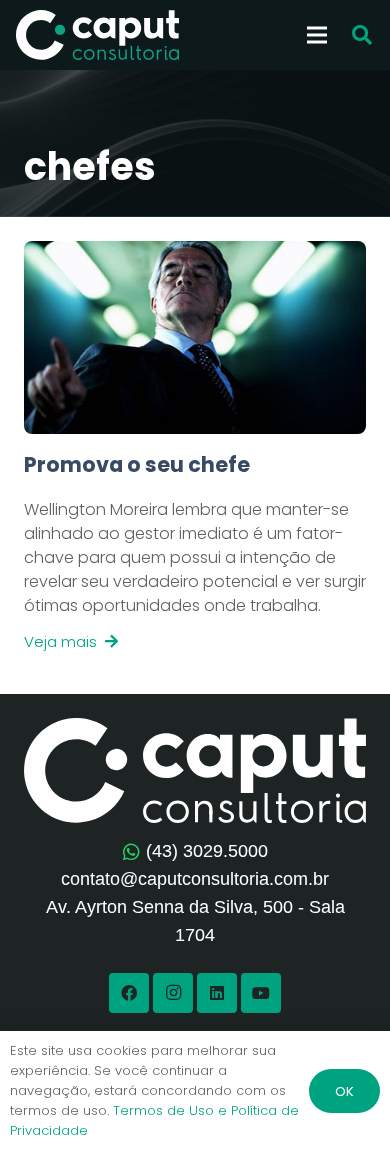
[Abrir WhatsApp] (340, 1100)
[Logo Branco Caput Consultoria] (97, 35)
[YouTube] (261, 993)
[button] (362, 35)
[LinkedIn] (217, 993)
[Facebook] (129, 993)
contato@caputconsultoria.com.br (195, 879)
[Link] (195, 552)
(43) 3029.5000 (207, 851)
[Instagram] (173, 993)
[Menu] (317, 35)
